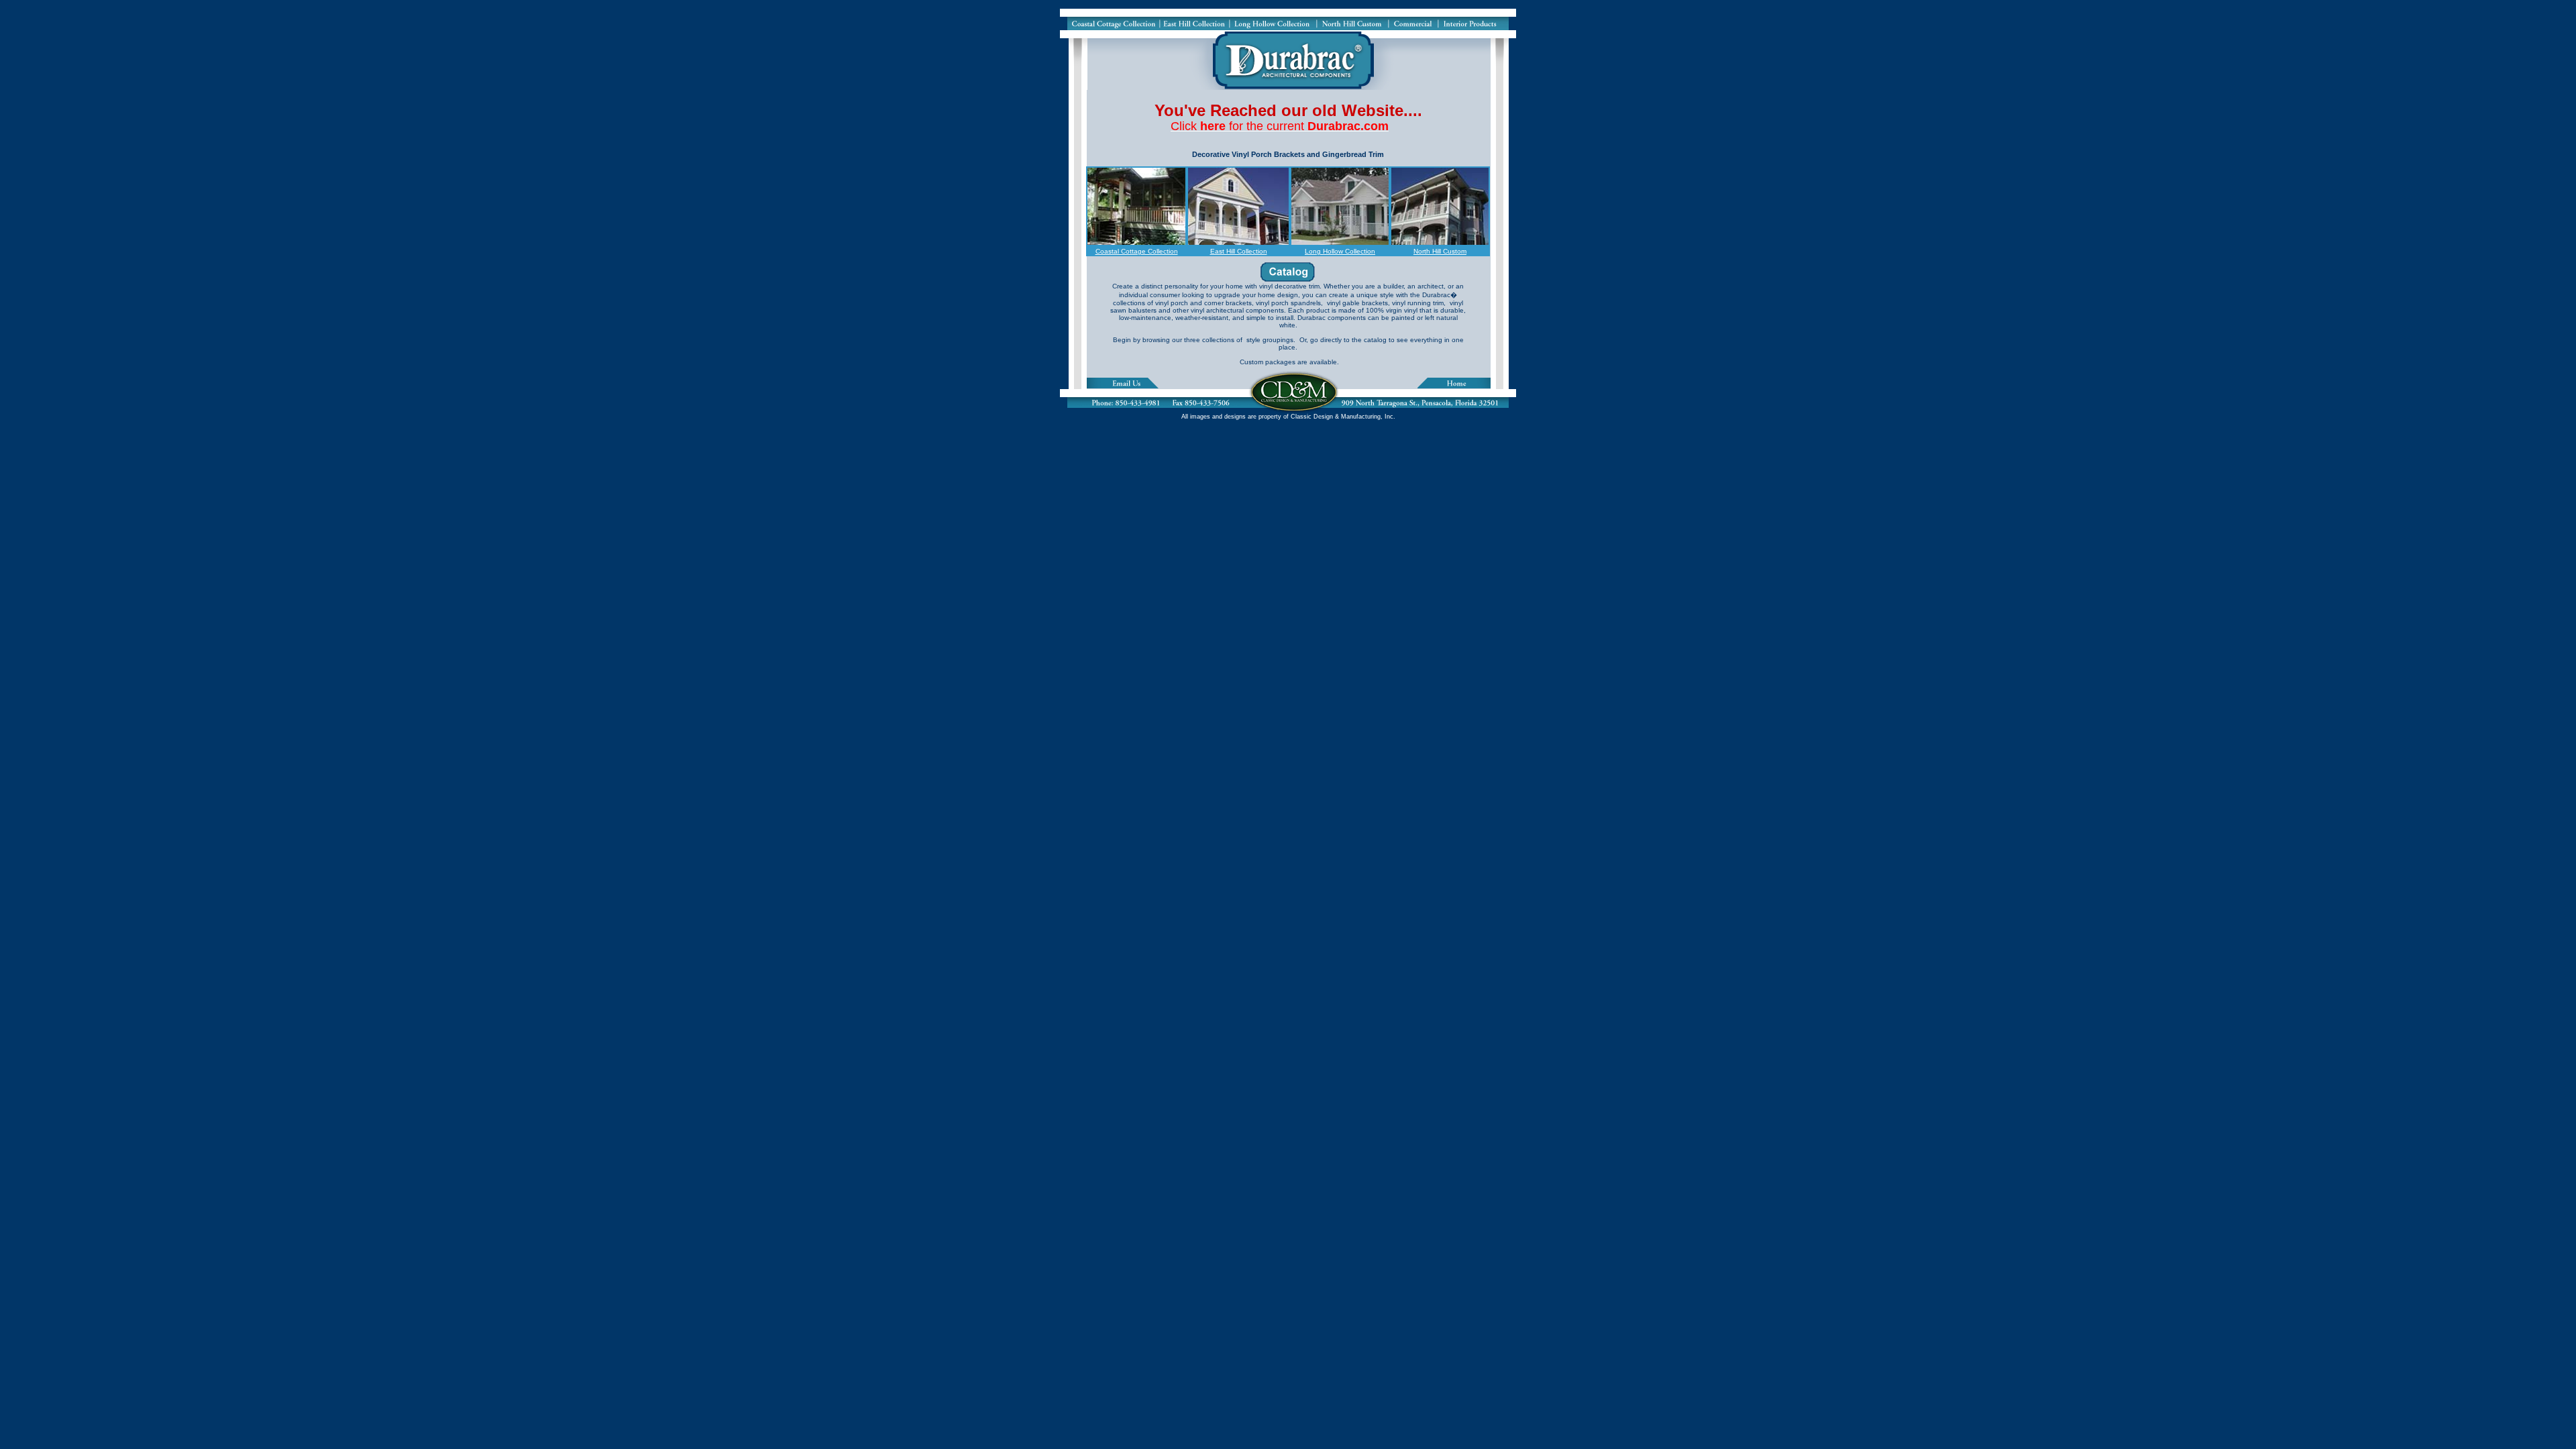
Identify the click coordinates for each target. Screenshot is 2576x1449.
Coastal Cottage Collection (1137, 251)
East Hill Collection (1239, 251)
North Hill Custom (1440, 251)
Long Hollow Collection (1340, 251)
